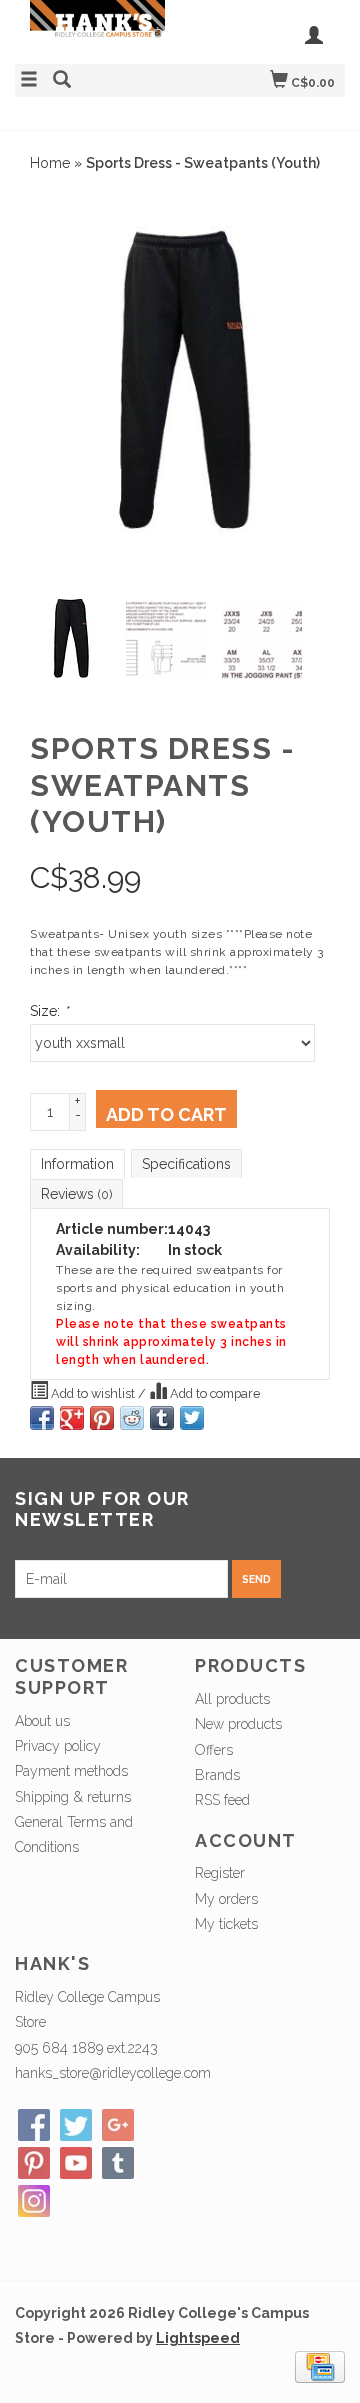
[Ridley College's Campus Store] (97, 29)
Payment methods (71, 1771)
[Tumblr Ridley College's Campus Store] (118, 2163)
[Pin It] (102, 1418)
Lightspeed (198, 2338)
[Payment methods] (320, 2366)
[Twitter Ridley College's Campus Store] (76, 2125)
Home (50, 163)
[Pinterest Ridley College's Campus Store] (34, 2163)
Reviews (76, 1194)
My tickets (226, 1924)
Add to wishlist (93, 1393)
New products (238, 1724)
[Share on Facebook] (42, 1418)
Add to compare (213, 1393)
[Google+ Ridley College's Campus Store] (118, 2125)
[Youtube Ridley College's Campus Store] (76, 2163)
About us (42, 1721)
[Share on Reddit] (132, 1418)
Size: (49, 1011)
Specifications (186, 1164)
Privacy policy (58, 1746)
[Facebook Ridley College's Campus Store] (34, 2125)
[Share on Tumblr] (162, 1418)
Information (77, 1164)
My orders (226, 1899)
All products (232, 1699)
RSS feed (222, 1800)
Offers (214, 1750)
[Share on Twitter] (192, 1418)
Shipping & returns (73, 1797)
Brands (217, 1775)
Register (220, 1873)
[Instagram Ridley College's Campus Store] (34, 2201)
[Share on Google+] (72, 1418)
